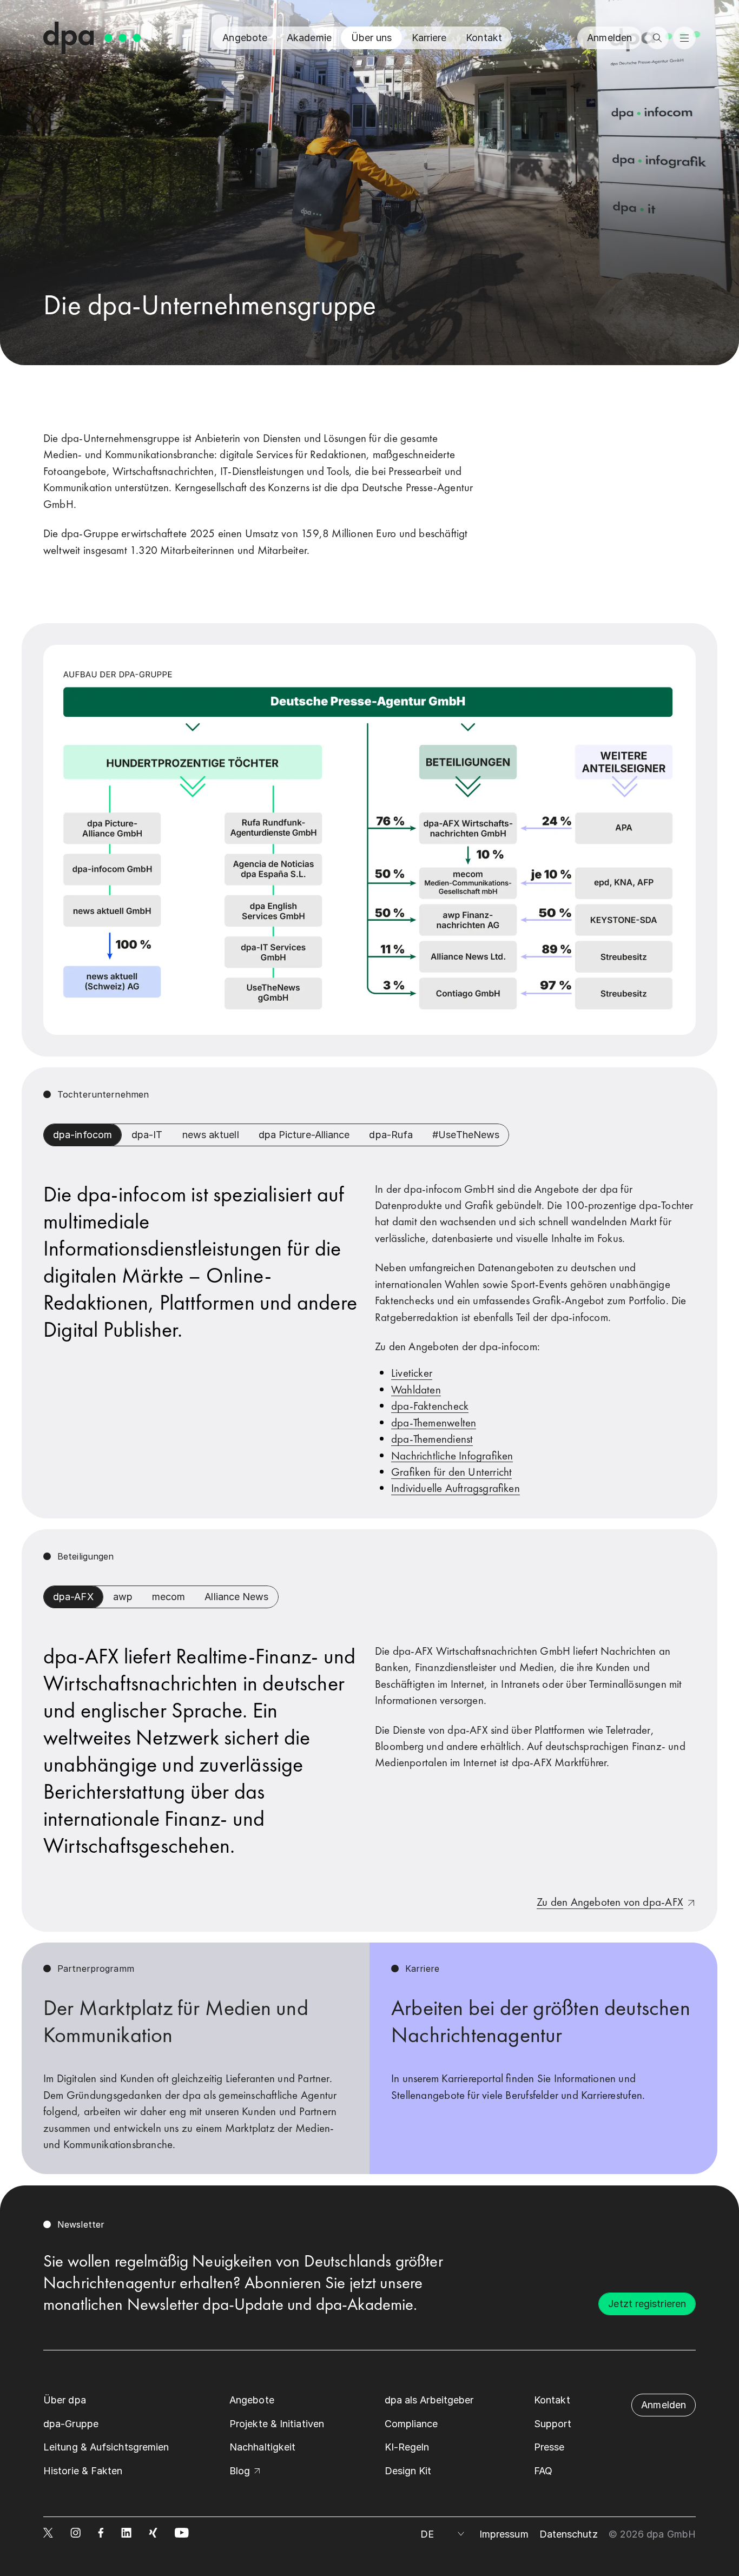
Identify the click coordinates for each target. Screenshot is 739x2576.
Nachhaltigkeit (262, 2447)
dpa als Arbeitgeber (429, 2400)
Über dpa (65, 2400)
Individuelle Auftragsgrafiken (456, 1488)
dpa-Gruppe (71, 2424)
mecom (169, 1597)
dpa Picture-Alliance (304, 1135)
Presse (549, 2447)
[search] (657, 38)
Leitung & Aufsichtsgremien (106, 2447)
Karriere (429, 38)
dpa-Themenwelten (434, 1422)
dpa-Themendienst (432, 1439)
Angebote (245, 38)
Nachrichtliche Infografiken (452, 1455)
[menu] (684, 38)
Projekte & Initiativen (277, 2424)
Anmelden (609, 38)
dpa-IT (147, 1135)
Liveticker (412, 1373)
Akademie (309, 38)
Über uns (372, 38)
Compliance (411, 2424)
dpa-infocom (83, 1135)
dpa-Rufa (391, 1135)
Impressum (504, 2534)
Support (553, 2424)
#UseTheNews (466, 1135)
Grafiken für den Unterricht (451, 1472)
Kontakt (484, 38)
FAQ (543, 2471)
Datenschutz (569, 2534)
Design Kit (408, 2471)
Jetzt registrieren (647, 2304)
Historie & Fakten (83, 2471)
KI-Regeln (407, 2447)
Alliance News (236, 1597)
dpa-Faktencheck (430, 1406)
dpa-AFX (73, 1597)
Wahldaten (416, 1389)
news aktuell (211, 1135)
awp (123, 1597)
